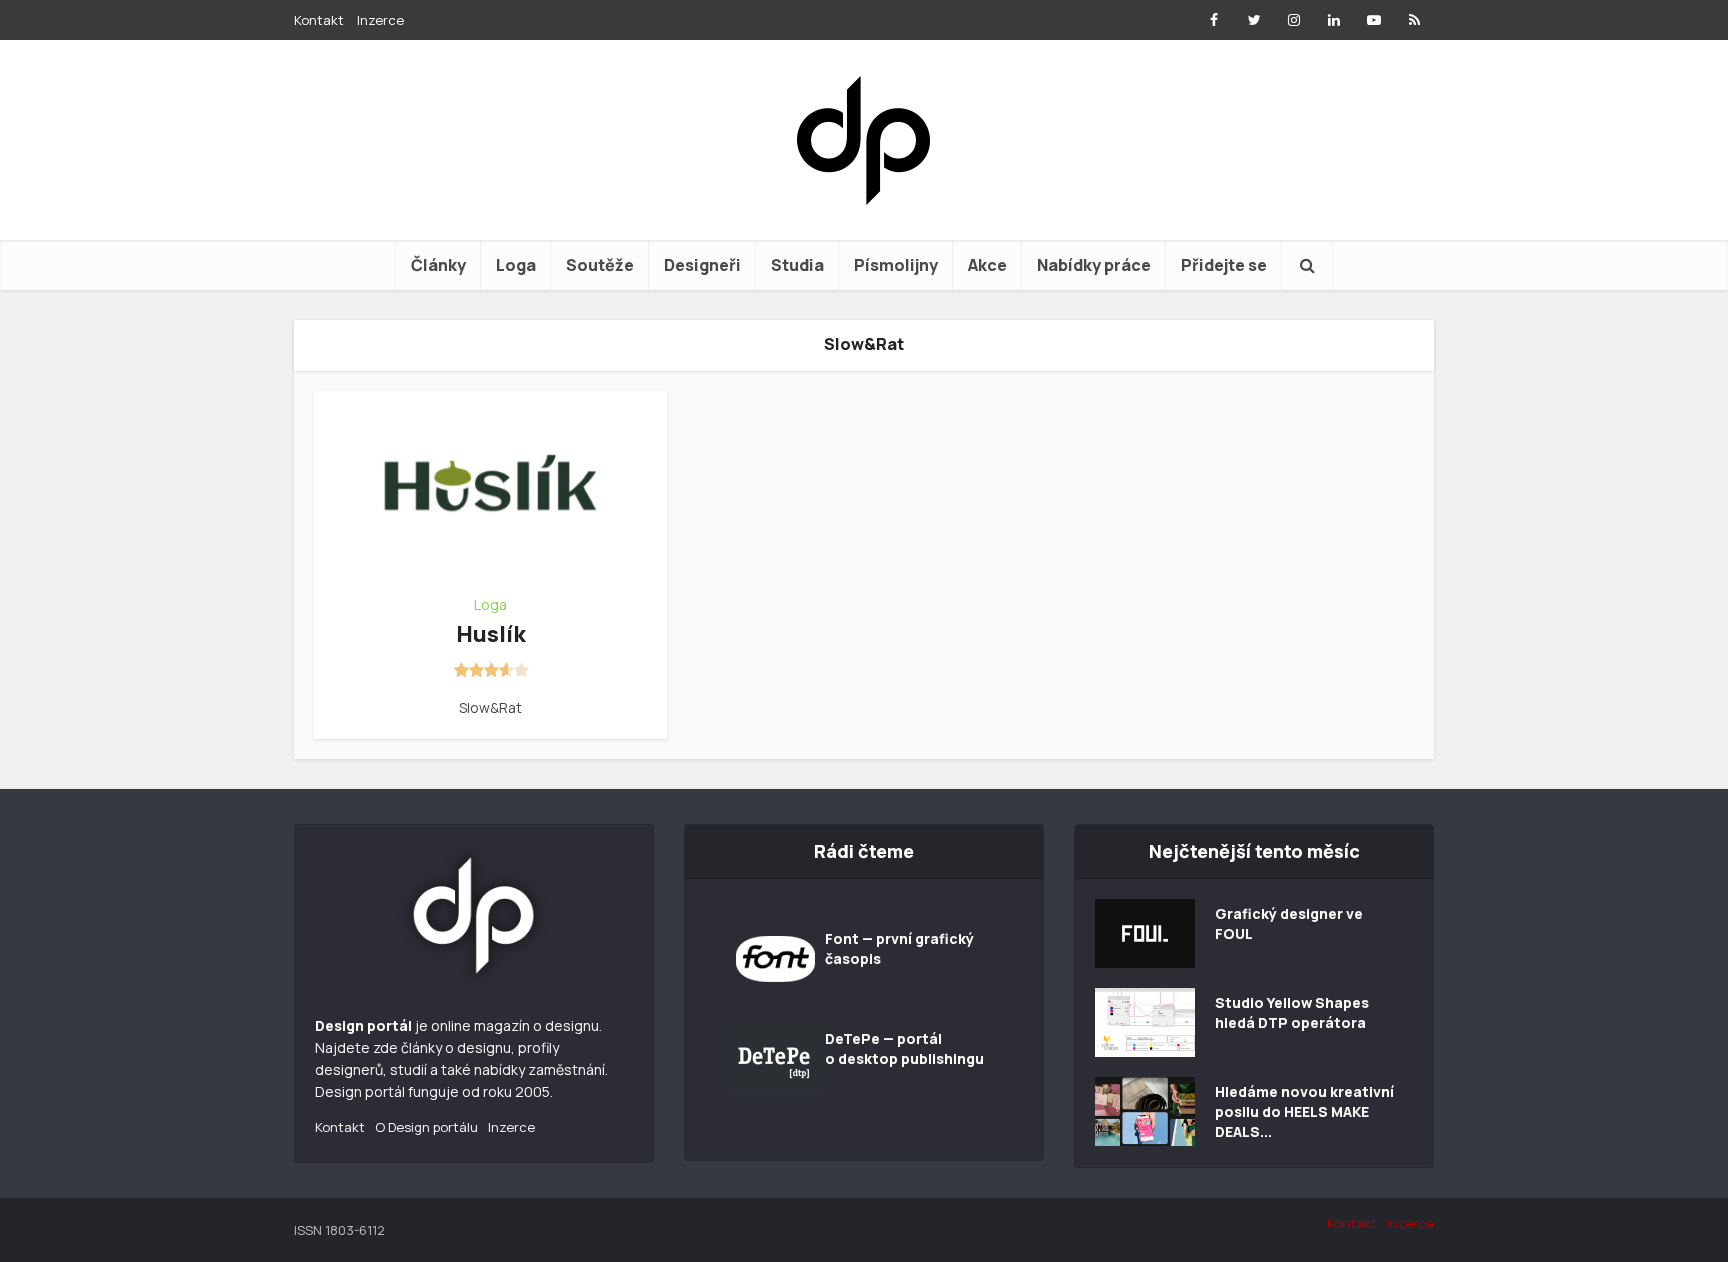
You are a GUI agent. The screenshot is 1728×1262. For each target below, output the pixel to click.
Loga (516, 265)
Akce (987, 265)
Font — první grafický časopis (899, 948)
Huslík (491, 634)
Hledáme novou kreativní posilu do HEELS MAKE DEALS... (1304, 1111)
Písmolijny (896, 265)
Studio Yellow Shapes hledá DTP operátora (1292, 1012)
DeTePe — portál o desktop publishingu (904, 1048)
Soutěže (600, 265)
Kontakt (319, 20)
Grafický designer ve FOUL (1289, 923)
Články (438, 265)
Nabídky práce (1094, 265)
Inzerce (380, 20)
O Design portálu (426, 1127)
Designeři (702, 265)
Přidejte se (1224, 265)
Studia (797, 265)
